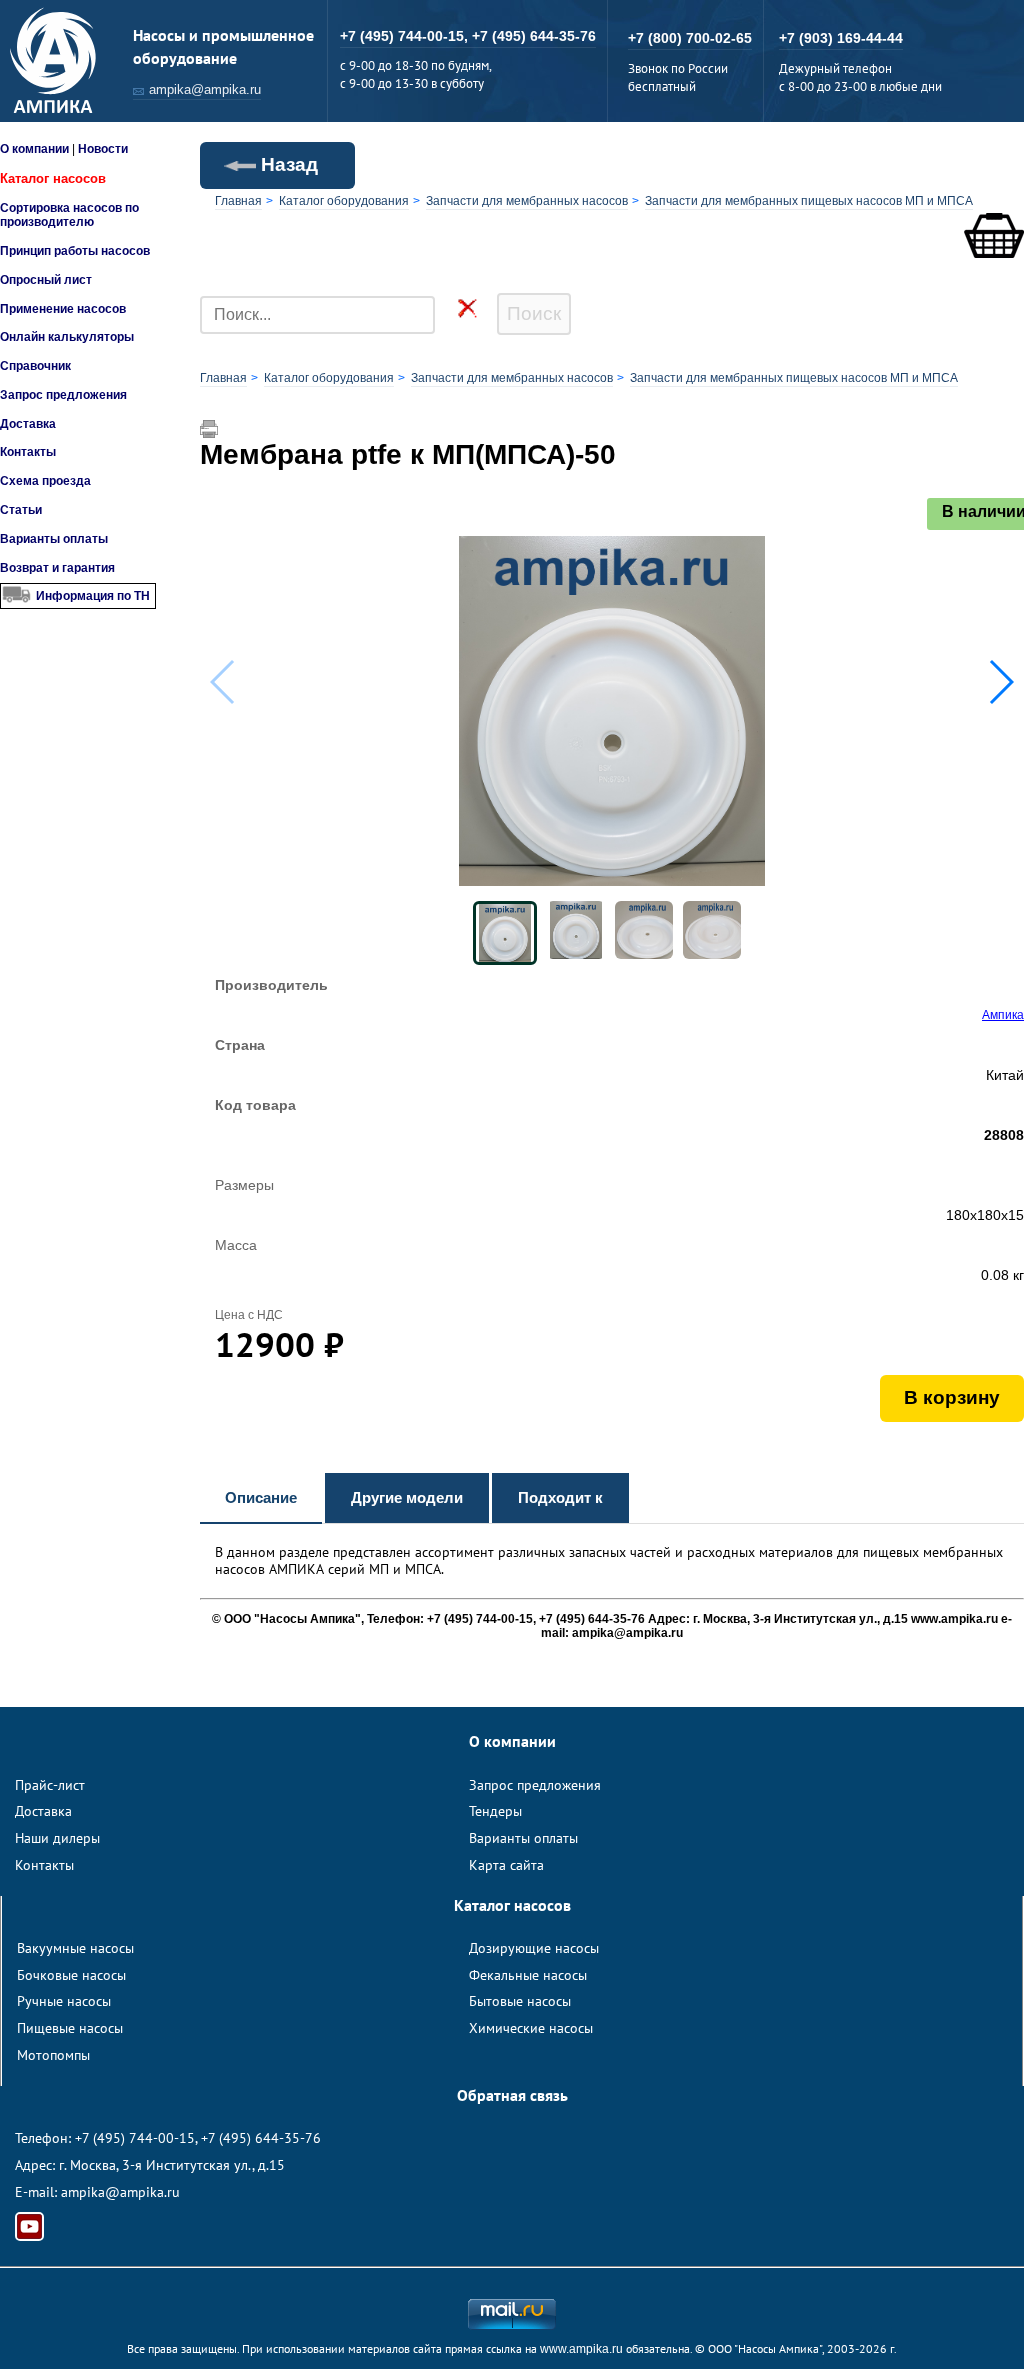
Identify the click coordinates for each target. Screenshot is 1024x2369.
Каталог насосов (53, 178)
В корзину (952, 1397)
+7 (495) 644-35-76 (534, 36)
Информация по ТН (93, 596)
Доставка (28, 424)
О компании (34, 149)
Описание (261, 1497)
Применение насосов (63, 309)
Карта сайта (506, 1865)
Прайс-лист (50, 1785)
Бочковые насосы (71, 1975)
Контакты (28, 452)
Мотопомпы (53, 2055)
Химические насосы (531, 2028)
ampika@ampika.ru (205, 89)
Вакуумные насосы (75, 1948)
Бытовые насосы (520, 2001)
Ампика (1003, 1015)
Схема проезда (45, 481)
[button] (1000, 682)
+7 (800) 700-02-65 (690, 38)
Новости (103, 149)
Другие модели (407, 1497)
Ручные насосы (64, 2001)
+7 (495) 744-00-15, (406, 36)
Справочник (35, 366)
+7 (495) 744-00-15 (135, 2138)
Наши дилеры (57, 1838)
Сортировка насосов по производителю (69, 215)
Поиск (534, 313)
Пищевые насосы (70, 2028)
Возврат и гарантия (57, 568)
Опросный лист (46, 280)
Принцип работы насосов (75, 251)
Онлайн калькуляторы (67, 337)
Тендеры (495, 1811)
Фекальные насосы (528, 1975)
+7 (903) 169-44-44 (841, 38)
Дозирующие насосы (534, 1948)
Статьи (21, 510)
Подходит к (560, 1497)
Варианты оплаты (54, 539)
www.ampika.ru (581, 2349)
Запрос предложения (63, 395)
